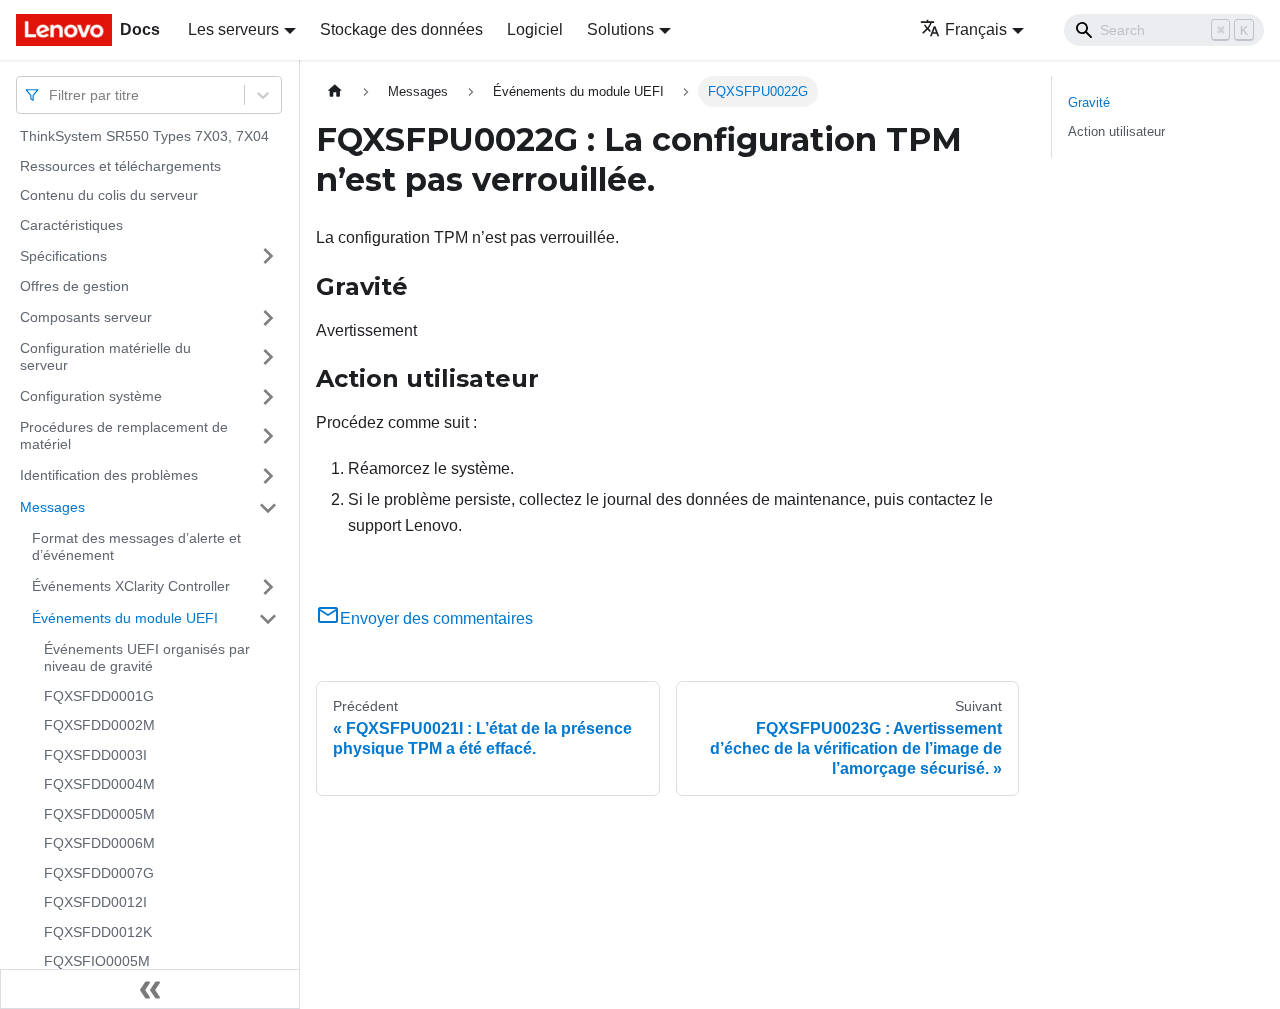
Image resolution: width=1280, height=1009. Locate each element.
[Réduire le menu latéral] (150, 989)
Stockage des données (401, 29)
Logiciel (535, 29)
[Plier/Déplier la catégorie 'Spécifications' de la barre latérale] (268, 256)
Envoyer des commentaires (436, 618)
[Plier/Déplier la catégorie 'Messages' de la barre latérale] (268, 508)
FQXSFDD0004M (99, 784)
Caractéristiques (71, 225)
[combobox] (51, 94)
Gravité (1089, 102)
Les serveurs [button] (233, 29)
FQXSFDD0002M (99, 725)
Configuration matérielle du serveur (105, 357)
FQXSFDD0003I (95, 755)
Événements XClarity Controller (131, 586)
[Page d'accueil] (335, 91)
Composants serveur (86, 317)
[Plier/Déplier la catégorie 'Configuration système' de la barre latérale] (268, 397)
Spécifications (63, 255)
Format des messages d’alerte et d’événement (136, 547)
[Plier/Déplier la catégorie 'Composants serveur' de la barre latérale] (268, 318)
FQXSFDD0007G (99, 873)
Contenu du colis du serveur (109, 195)
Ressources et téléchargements (120, 166)
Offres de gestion (74, 286)
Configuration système (91, 396)
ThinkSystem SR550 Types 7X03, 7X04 (144, 136)
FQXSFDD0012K (98, 932)
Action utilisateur (1116, 131)
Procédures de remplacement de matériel (124, 436)
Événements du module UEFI (125, 618)
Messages (52, 507)
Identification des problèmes (109, 475)
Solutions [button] (620, 29)
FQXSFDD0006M (99, 843)
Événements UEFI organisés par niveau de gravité (147, 658)
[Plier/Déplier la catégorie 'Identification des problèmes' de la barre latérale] (268, 476)
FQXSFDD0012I (95, 902)
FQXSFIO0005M (97, 961)
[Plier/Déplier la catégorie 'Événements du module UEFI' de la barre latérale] (268, 619)
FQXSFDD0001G (99, 696)
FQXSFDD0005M (99, 814)
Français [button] (976, 29)
